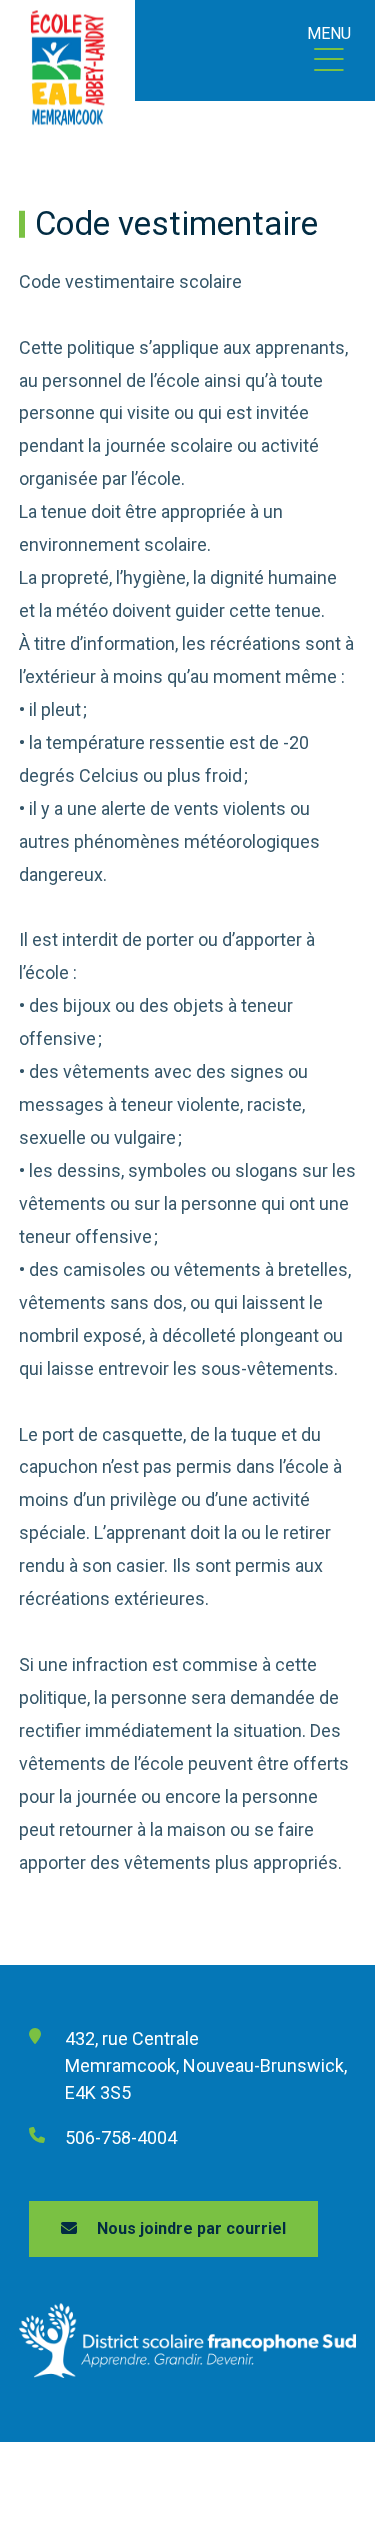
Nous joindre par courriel (191, 2228)
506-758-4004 (121, 2137)
